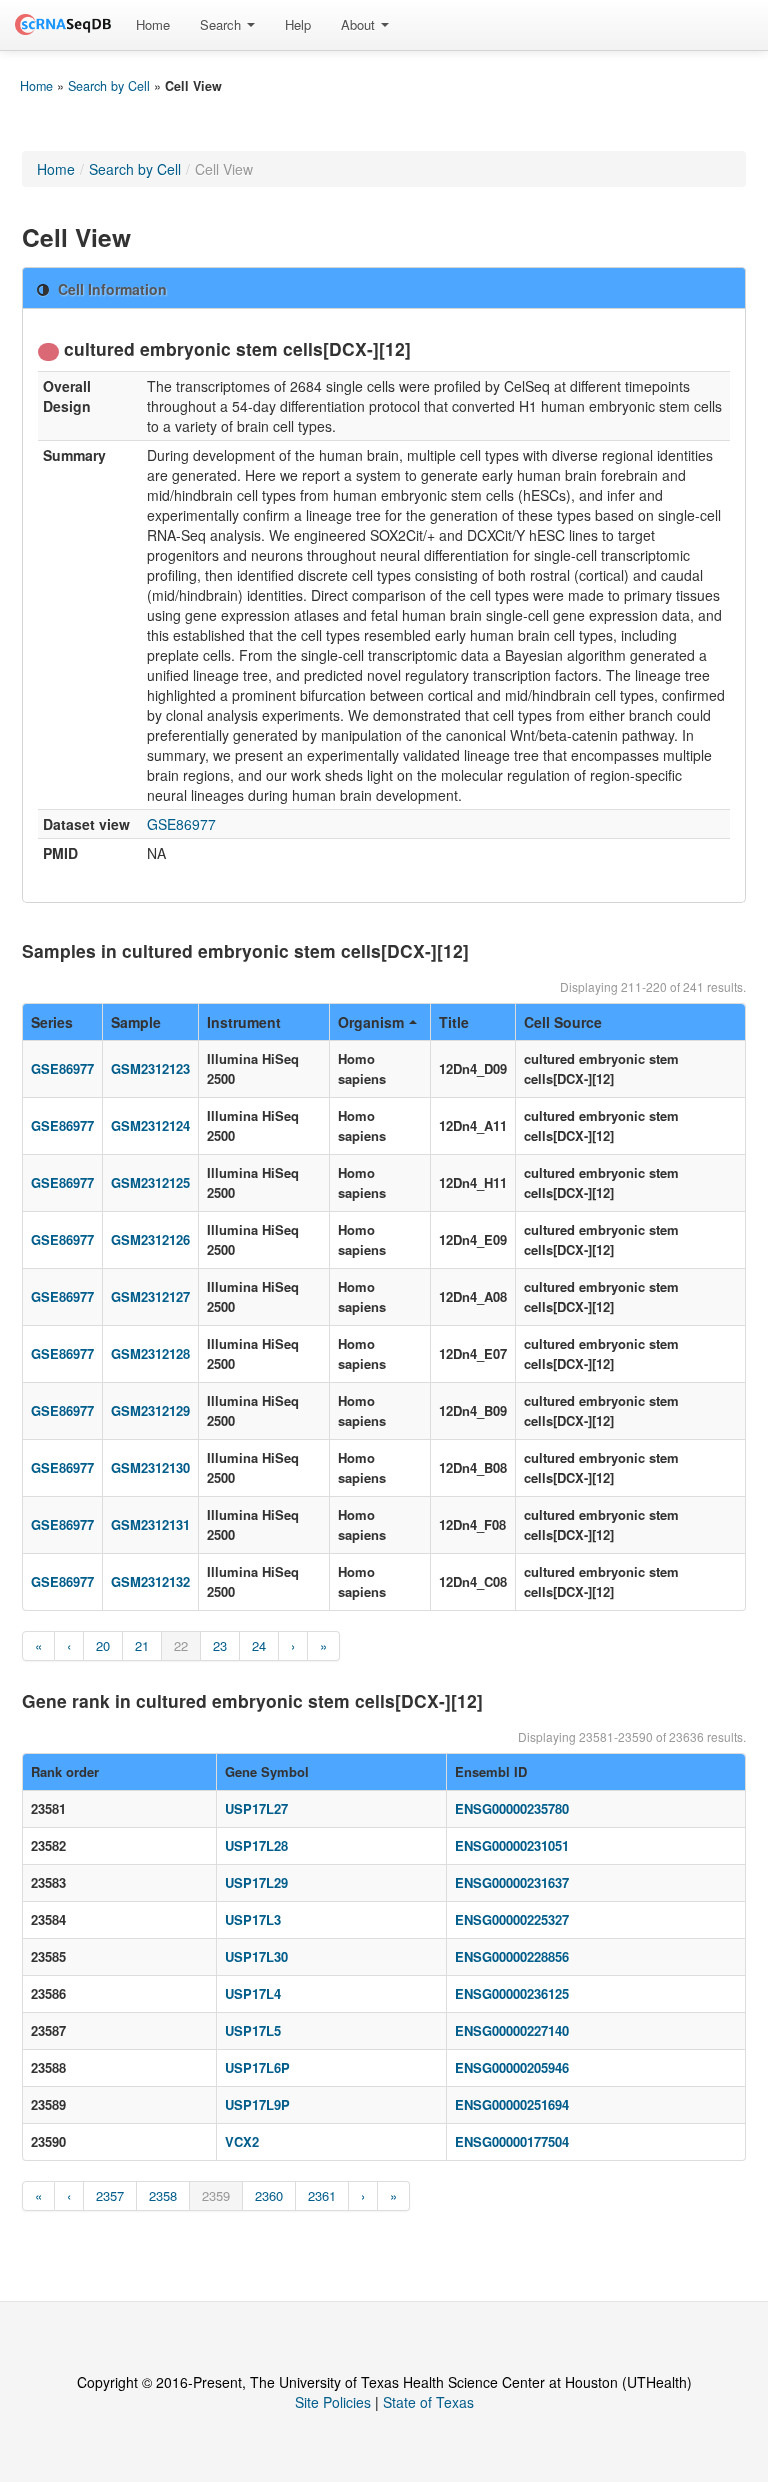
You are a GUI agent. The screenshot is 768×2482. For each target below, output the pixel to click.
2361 (322, 2195)
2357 (110, 2195)
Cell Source (563, 1022)
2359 (216, 2195)
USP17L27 (256, 1808)
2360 (269, 2195)
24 (259, 1645)
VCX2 (242, 2141)
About (360, 24)
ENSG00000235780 (512, 1808)
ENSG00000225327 (512, 1919)
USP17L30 (256, 1956)
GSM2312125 (150, 1182)
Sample (136, 1022)
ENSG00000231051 (512, 1845)
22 (181, 1645)
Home (153, 24)
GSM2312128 (150, 1353)
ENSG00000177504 (512, 2141)
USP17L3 (253, 1919)
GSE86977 (181, 824)
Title (454, 1022)
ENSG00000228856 (512, 1956)
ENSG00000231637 (512, 1882)
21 (142, 1645)
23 (220, 1645)
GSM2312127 (150, 1296)
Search (222, 24)
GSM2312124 (150, 1125)
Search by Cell (109, 86)
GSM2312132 (150, 1581)
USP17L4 (253, 1993)
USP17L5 (253, 2030)
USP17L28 (256, 1845)
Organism (371, 1022)
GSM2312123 (150, 1068)
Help (298, 24)
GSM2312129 (150, 1410)
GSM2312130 (150, 1467)
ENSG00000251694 (512, 2104)
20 (103, 1645)
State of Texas (428, 2402)
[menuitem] (153, 25)
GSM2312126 (150, 1239)
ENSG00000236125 (512, 1993)
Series (52, 1022)
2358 (163, 2195)
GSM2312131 (150, 1524)
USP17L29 (256, 1882)
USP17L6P (257, 2067)
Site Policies (333, 2402)
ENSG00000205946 (512, 2067)
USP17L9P (257, 2104)
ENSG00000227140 (512, 2030)
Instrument (244, 1022)
